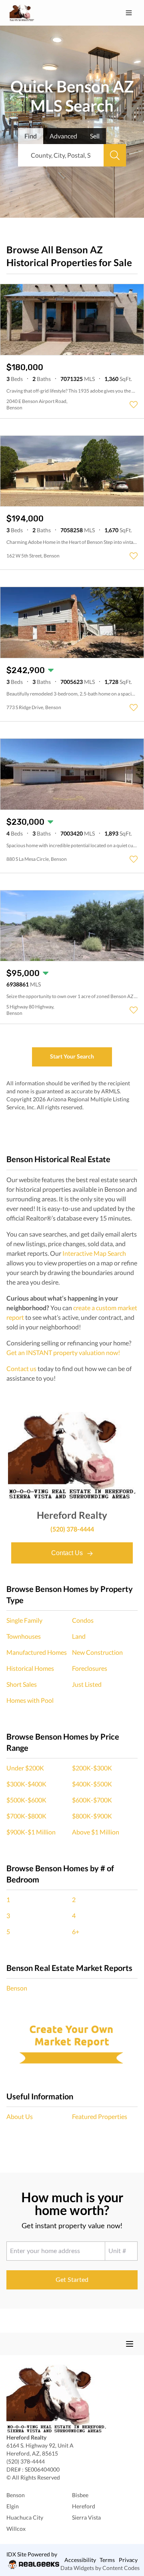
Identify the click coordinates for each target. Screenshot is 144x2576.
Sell (95, 136)
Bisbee (80, 2495)
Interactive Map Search (94, 1253)
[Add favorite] (134, 405)
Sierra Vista (86, 2517)
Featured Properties (100, 2116)
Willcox (16, 2529)
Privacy (128, 2560)
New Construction (97, 1652)
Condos (83, 1620)
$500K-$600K (26, 1800)
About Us (20, 2116)
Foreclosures (90, 1668)
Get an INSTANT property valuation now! (63, 1352)
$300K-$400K (26, 1784)
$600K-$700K (92, 1800)
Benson (17, 1988)
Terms (107, 2560)
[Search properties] (115, 155)
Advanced (63, 136)
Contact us (21, 1368)
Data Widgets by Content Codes (100, 2568)
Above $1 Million (96, 1832)
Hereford (84, 2506)
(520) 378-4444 (72, 1529)
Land (79, 1636)
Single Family (24, 1620)
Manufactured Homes (37, 1652)
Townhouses (24, 1636)
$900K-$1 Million (31, 1832)
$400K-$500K (92, 1784)
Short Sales (22, 1684)
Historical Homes (30, 1668)
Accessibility (80, 2560)
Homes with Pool (30, 1700)
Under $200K (25, 1768)
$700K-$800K (26, 1816)
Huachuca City (25, 2517)
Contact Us (68, 1553)
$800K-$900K (92, 1816)
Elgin (13, 2506)
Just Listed (87, 1684)
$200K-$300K (92, 1768)
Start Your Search (72, 1056)
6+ (76, 1931)
